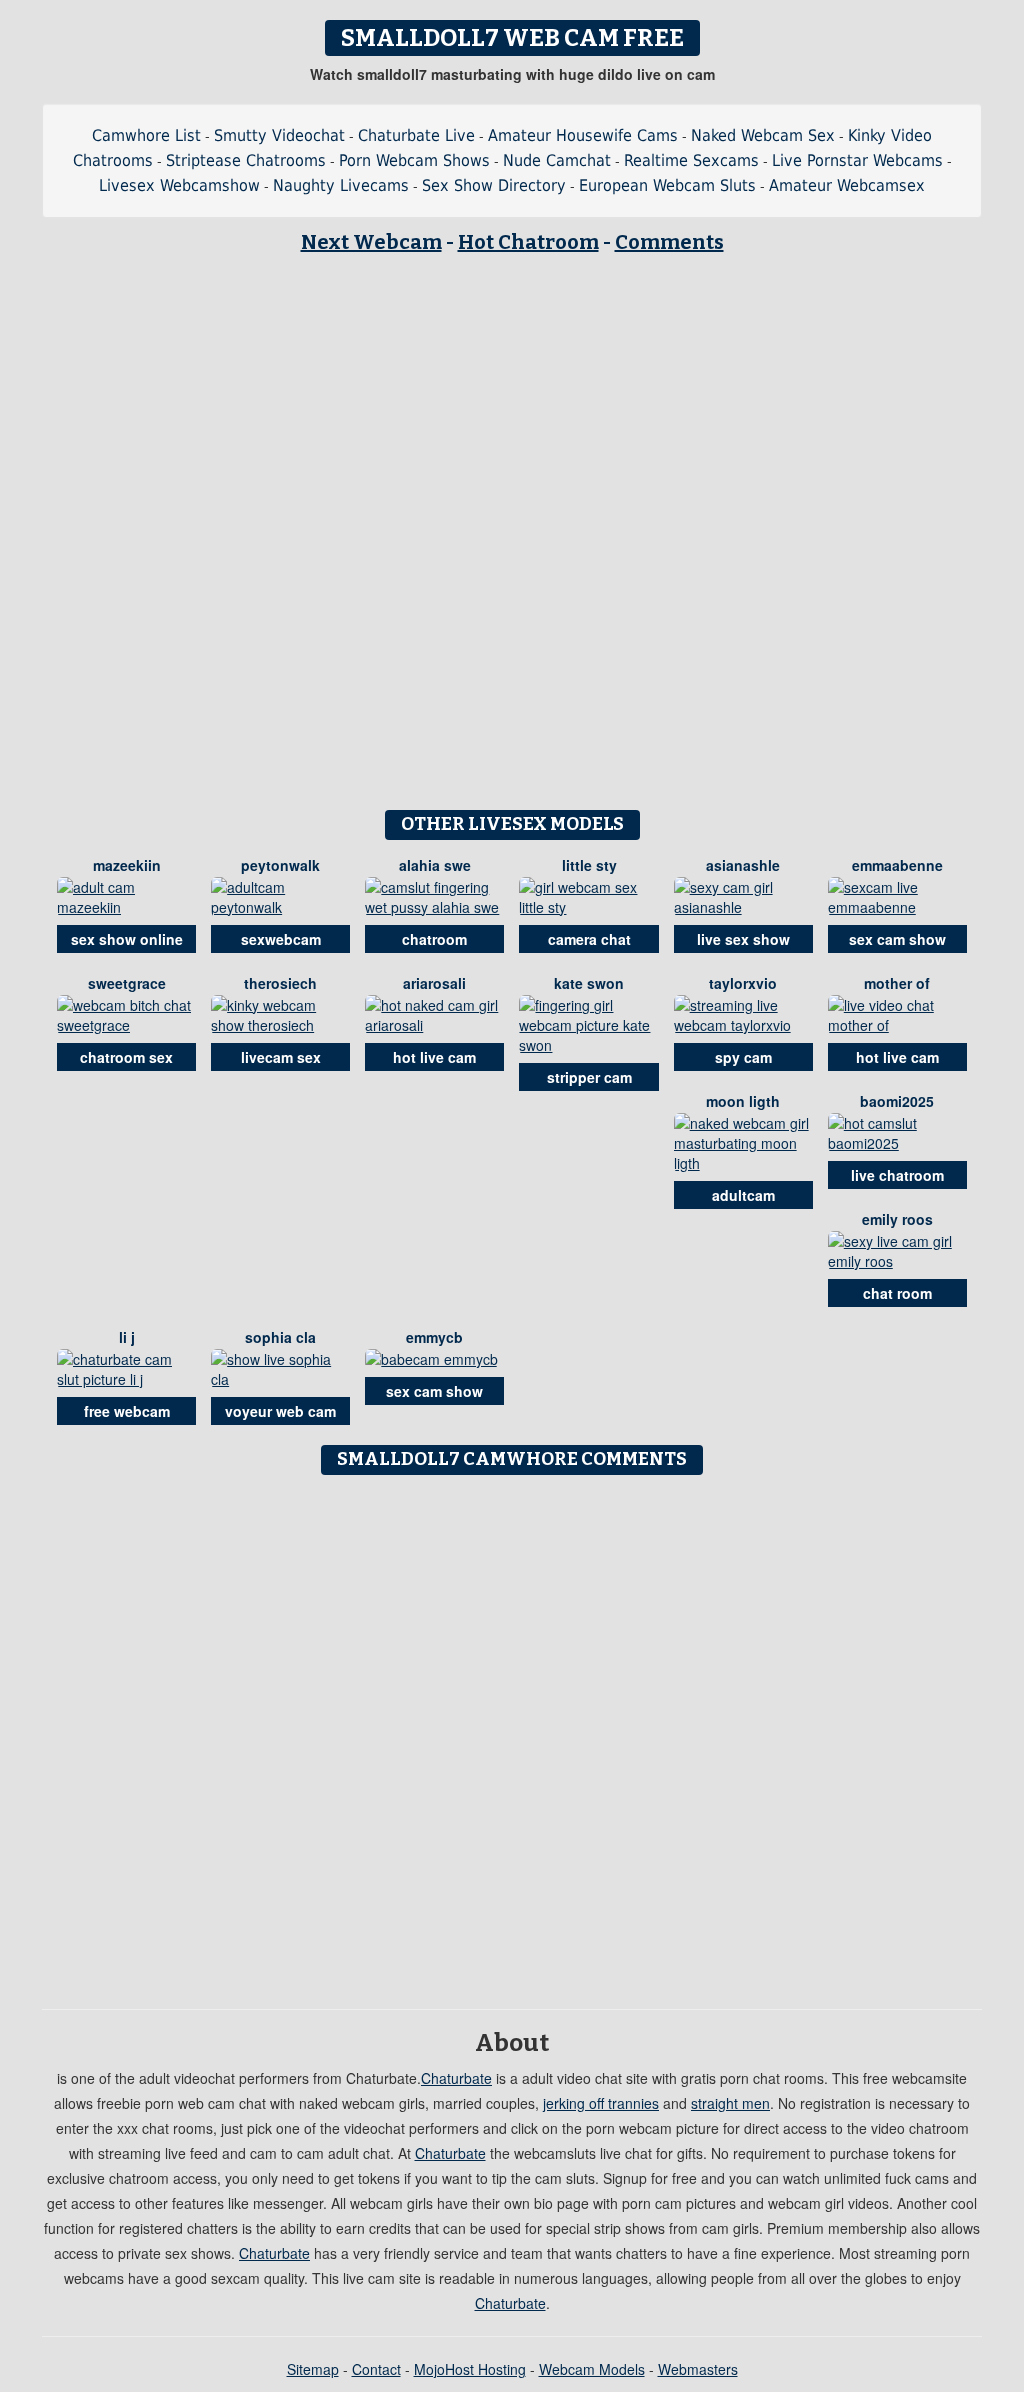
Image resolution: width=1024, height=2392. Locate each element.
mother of (897, 983)
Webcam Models (592, 2369)
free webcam (127, 1411)
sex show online (127, 939)
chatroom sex (126, 1057)
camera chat (589, 939)
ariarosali (434, 983)
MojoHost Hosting (470, 2369)
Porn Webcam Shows (414, 160)
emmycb (434, 1337)
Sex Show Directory (494, 185)
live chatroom (897, 1175)
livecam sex (281, 1057)
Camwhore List (146, 135)
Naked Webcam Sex (763, 135)
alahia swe (435, 865)
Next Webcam (371, 242)
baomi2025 (897, 1101)
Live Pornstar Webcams (857, 160)
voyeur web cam (280, 1411)
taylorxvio (743, 983)
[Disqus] (512, 1735)
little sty (589, 865)
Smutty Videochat (279, 135)
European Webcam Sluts (667, 185)
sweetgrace (127, 983)
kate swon (589, 983)
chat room (897, 1293)
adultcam (743, 1195)
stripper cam (589, 1077)
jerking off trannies (601, 2103)
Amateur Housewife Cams (583, 135)
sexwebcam (281, 939)
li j (127, 1337)
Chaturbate (456, 2078)
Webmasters (698, 2369)
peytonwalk (280, 865)
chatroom (434, 939)
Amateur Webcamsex (847, 185)
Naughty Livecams (341, 185)
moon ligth (743, 1101)
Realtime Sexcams (691, 160)
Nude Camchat (557, 160)
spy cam (743, 1057)
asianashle (743, 865)
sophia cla (280, 1337)
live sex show (743, 939)
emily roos (897, 1219)
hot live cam (434, 1057)
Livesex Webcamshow (179, 185)
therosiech (280, 983)
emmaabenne (897, 865)
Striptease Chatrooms (246, 160)
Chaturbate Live (416, 135)
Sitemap (313, 2369)
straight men (730, 2103)
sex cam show (897, 939)
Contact (376, 2369)
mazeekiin (127, 865)
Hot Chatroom (528, 242)
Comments (669, 242)
